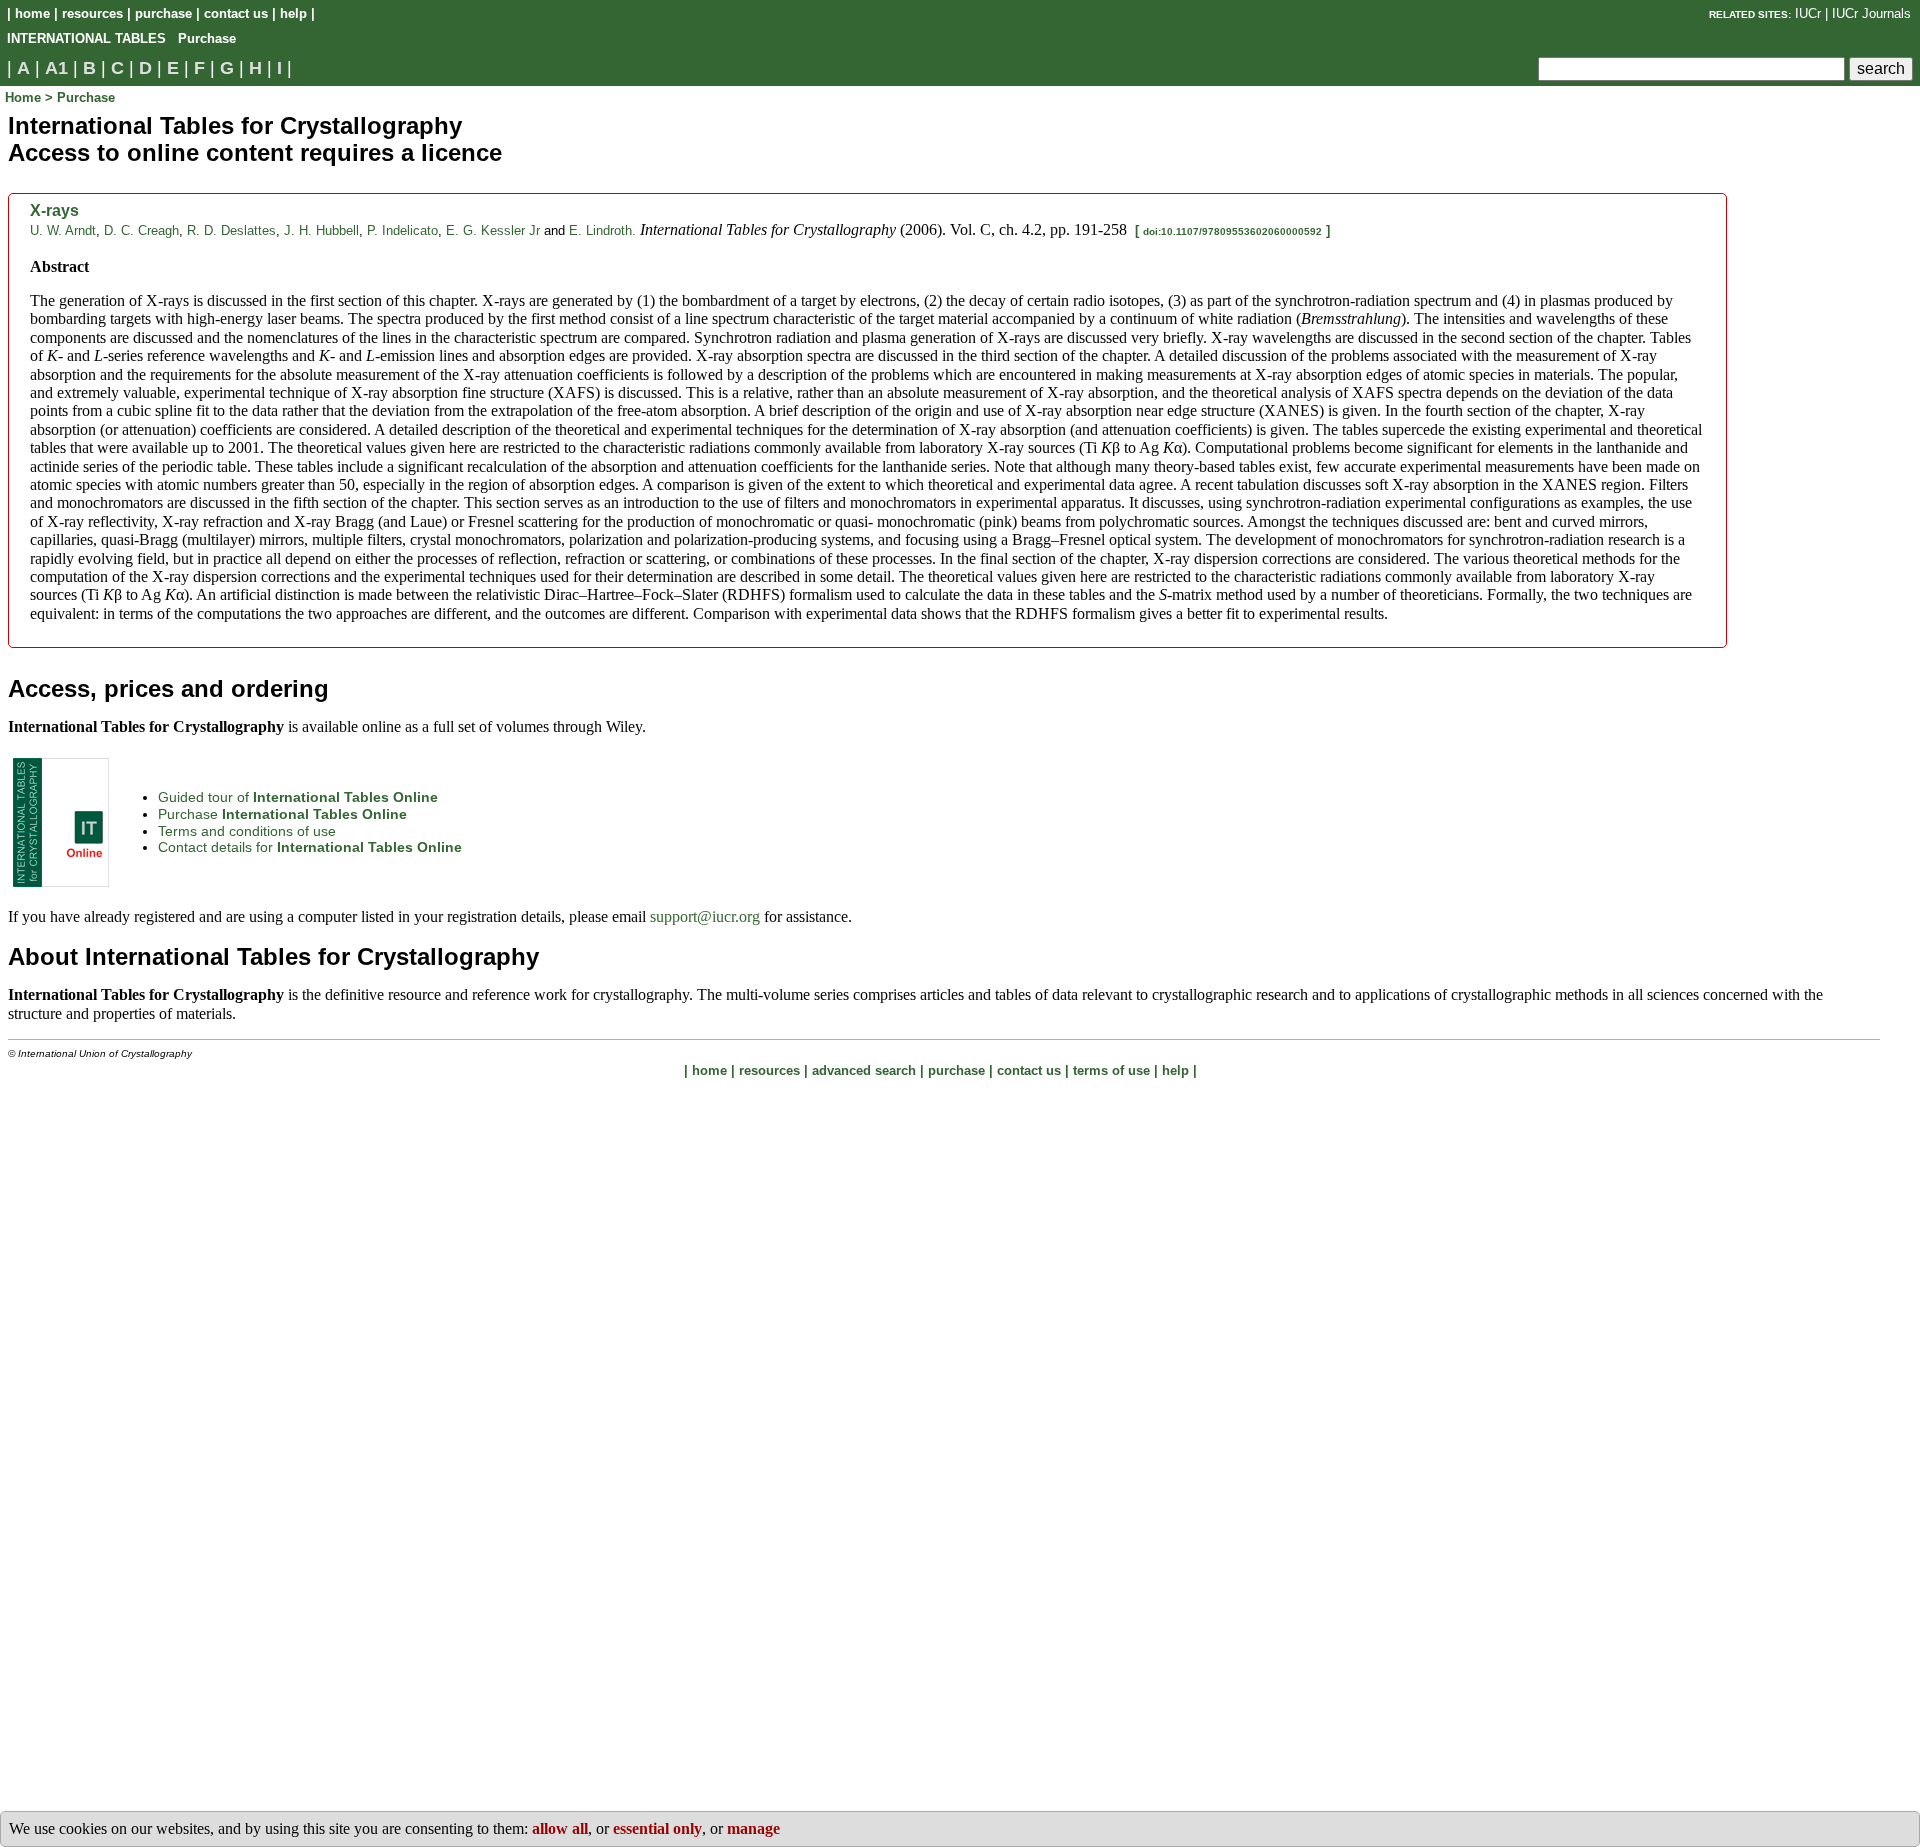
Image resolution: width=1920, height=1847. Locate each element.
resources (92, 13)
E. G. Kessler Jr (493, 230)
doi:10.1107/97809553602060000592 (1232, 231)
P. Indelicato (402, 230)
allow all (560, 1828)
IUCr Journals (1871, 13)
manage (753, 1828)
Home (25, 97)
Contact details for (310, 847)
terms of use (1111, 1070)
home (32, 13)
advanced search (864, 1070)
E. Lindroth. (602, 230)
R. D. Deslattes (231, 230)
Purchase (282, 814)
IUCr (1808, 13)
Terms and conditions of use (247, 831)
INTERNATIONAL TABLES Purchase (121, 38)
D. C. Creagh (141, 230)
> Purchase (80, 97)
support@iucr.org (705, 916)
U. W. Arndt (63, 230)
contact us (236, 13)
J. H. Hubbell (321, 230)
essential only (657, 1828)
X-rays (54, 210)
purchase (163, 13)
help (293, 13)
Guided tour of (298, 797)
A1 (56, 68)
